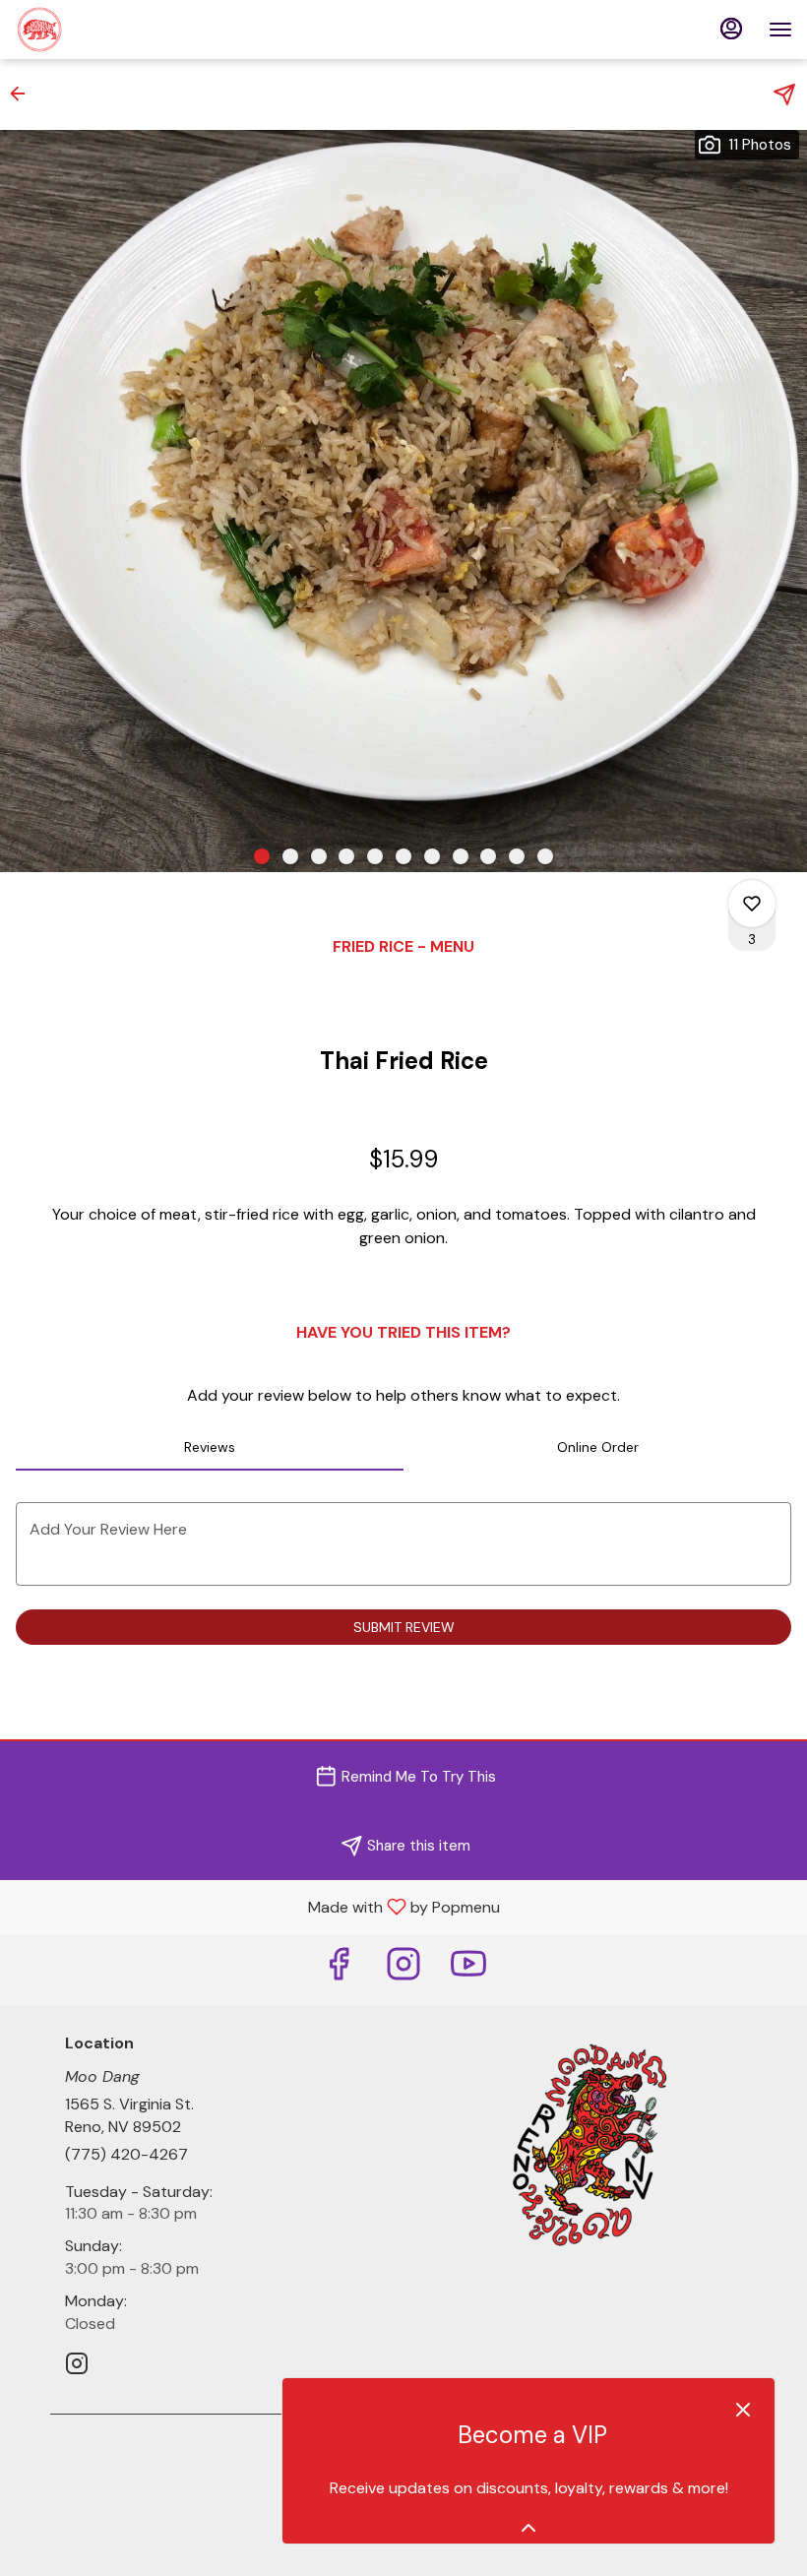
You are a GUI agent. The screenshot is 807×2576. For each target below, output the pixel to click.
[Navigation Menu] (780, 30)
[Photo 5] (375, 856)
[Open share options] (784, 94)
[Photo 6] (403, 856)
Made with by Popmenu (257, 1906)
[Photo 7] (432, 856)
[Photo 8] (461, 856)
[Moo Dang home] (103, 30)
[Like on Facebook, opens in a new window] (339, 1969)
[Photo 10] (517, 856)
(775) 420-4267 (126, 2154)
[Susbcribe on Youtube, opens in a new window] (468, 1969)
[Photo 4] (346, 856)
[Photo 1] (262, 856)
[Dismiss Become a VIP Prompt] (743, 2410)
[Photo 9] (488, 856)
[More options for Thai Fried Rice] (752, 904)
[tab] (210, 1447)
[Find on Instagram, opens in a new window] (403, 1969)
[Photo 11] (545, 856)
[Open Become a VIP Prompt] (528, 2528)
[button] (24, 94)
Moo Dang (588, 2143)
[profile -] (731, 29)
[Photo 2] (290, 856)
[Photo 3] (319, 856)
